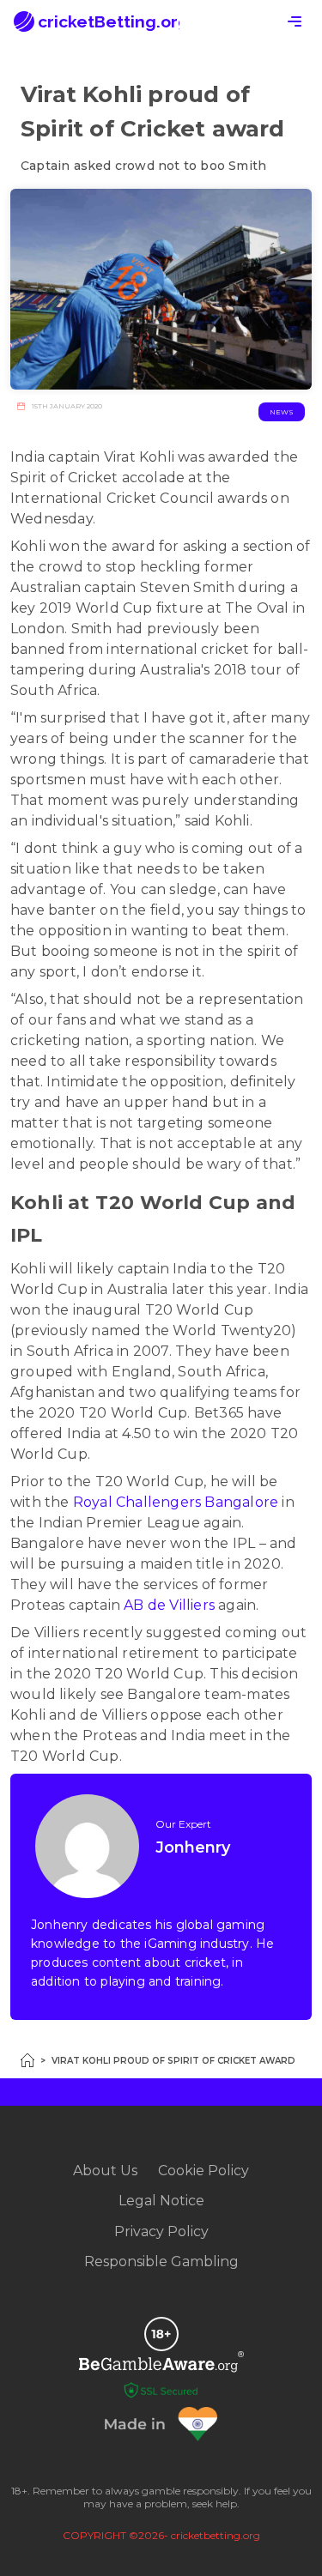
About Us (105, 2171)
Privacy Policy (161, 2231)
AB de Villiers (169, 1605)
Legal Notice (161, 2201)
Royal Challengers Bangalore (176, 1502)
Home (27, 2060)
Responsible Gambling (161, 2262)
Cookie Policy (204, 2171)
